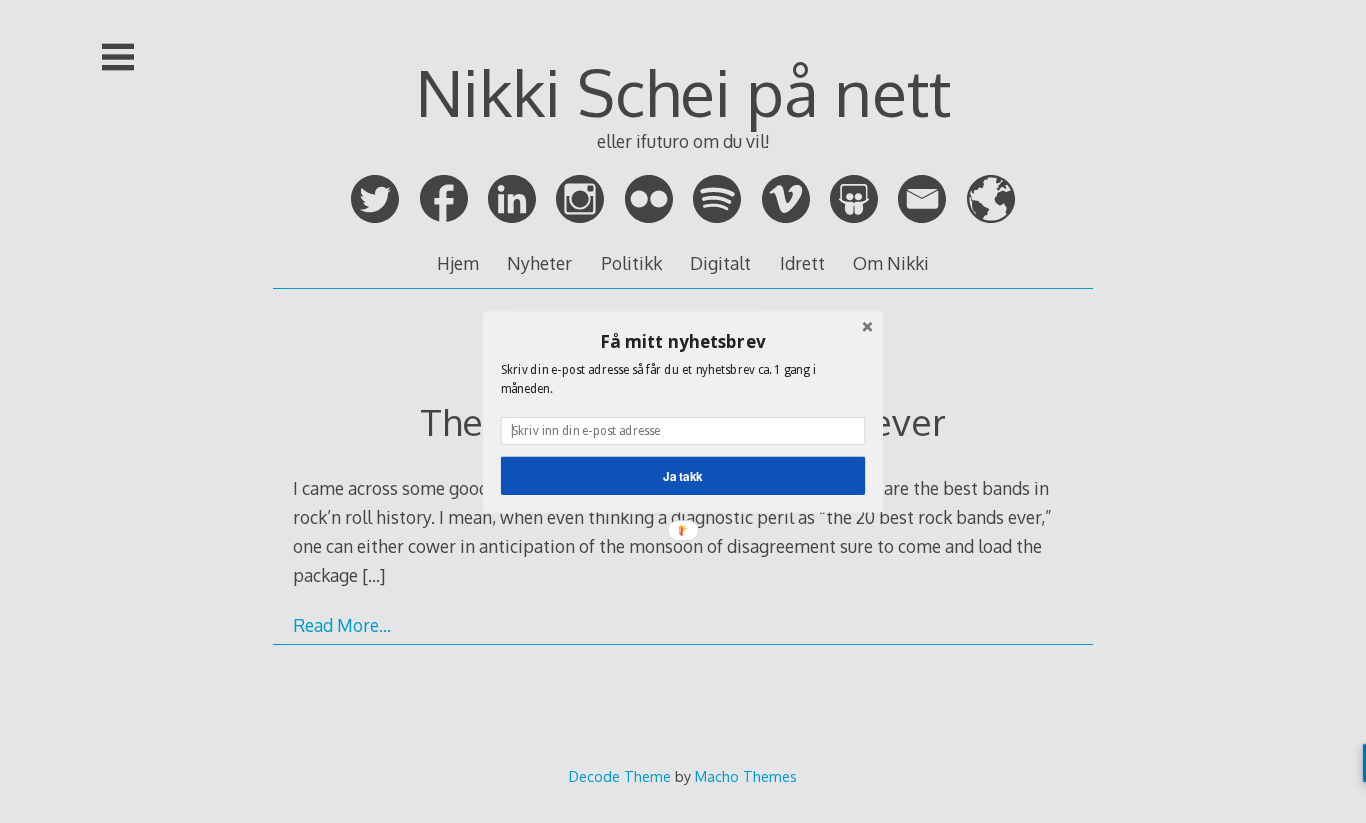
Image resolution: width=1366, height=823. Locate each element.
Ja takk (683, 475)
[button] (683, 341)
